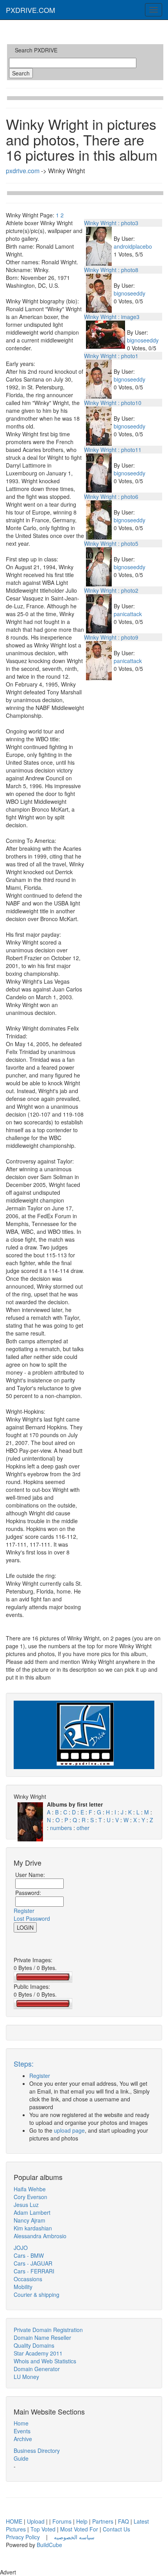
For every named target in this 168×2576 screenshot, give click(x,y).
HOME (14, 2521)
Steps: (24, 2063)
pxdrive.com (23, 171)
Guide (21, 2458)
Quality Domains (34, 2345)
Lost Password (32, 1918)
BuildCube (49, 2545)
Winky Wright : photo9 (111, 637)
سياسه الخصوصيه (74, 2537)
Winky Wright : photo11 (113, 450)
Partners (103, 2521)
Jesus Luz (26, 2205)
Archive (23, 2439)
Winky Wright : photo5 (111, 543)
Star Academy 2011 (38, 2353)
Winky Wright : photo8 (111, 270)
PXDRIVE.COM (30, 10)
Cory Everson (30, 2197)
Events (22, 2431)
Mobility (23, 2287)
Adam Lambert (32, 2212)
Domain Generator (37, 2369)
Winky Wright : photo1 (111, 356)
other (83, 1828)
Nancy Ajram (29, 2220)
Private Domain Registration (48, 2330)
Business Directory (37, 2451)
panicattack (128, 614)
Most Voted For (79, 2529)
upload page (69, 2130)
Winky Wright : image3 (112, 317)
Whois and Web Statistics (45, 2361)
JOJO (21, 2248)
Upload (36, 2521)
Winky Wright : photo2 (111, 590)
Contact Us (116, 2529)
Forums (62, 2521)
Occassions (28, 2279)
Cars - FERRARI (34, 2271)
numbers (62, 1828)
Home (21, 2423)
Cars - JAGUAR (33, 2263)
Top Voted (43, 2529)
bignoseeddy (130, 293)
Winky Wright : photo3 (111, 223)
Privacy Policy (24, 2537)
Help (82, 2521)
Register (24, 1911)
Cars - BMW (29, 2255)
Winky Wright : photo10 (113, 403)
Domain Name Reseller (42, 2338)
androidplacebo (133, 246)
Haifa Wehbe (30, 2189)
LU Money (26, 2377)
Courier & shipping (37, 2295)
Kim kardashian (33, 2228)
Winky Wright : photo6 (111, 497)
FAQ (123, 2521)
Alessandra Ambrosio (40, 2236)
